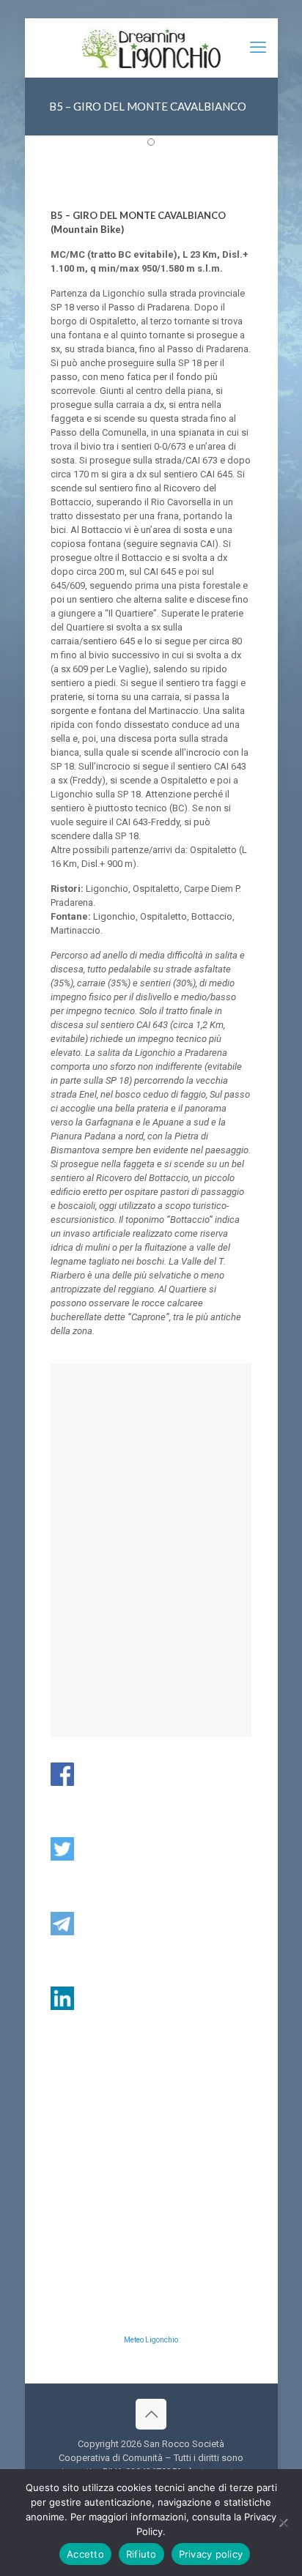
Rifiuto (141, 2554)
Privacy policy (211, 2554)
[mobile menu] (258, 48)
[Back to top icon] (151, 2414)
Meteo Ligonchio (151, 2340)
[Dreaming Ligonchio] (151, 48)
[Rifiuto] (284, 2523)
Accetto (85, 2554)
